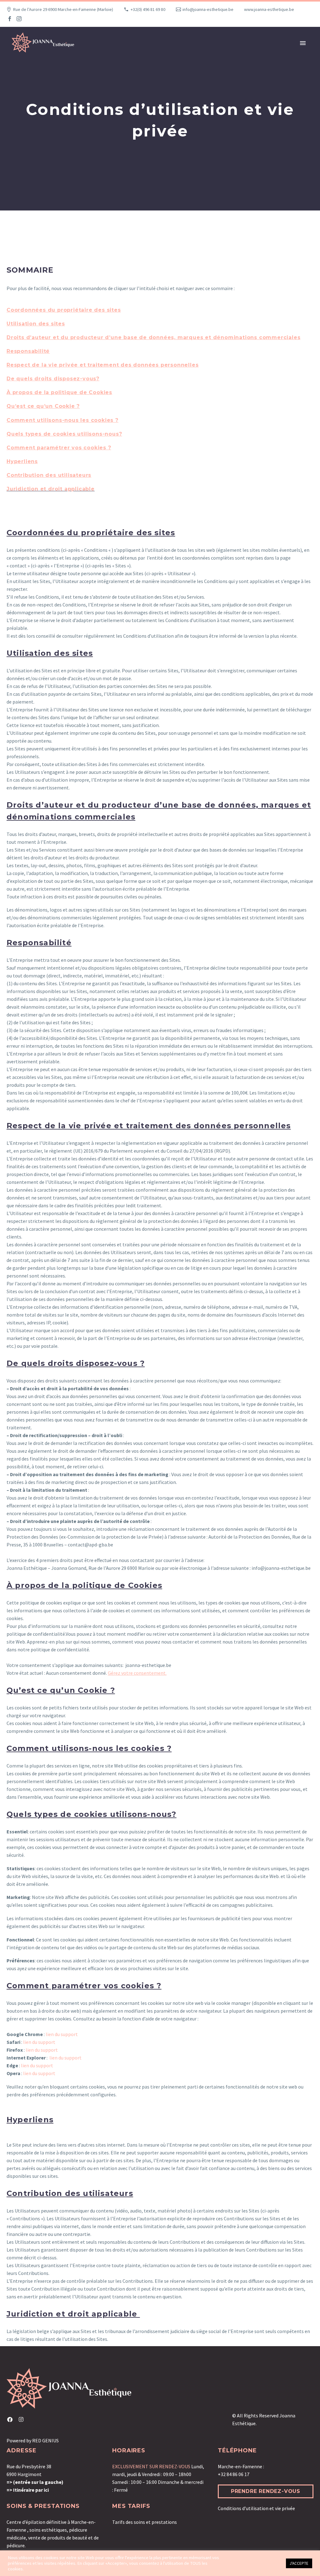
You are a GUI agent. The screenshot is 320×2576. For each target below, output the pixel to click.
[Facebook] (10, 19)
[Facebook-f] (10, 2420)
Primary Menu (303, 43)
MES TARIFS (131, 2506)
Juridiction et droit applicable (51, 489)
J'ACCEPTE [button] (299, 2563)
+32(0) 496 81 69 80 (148, 9)
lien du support (62, 2034)
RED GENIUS (45, 2440)
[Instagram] (19, 19)
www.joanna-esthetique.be (269, 9)
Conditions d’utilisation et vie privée (256, 2508)
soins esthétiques (48, 2530)
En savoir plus (268, 2563)
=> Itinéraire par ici (28, 2490)
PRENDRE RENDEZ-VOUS (266, 2491)
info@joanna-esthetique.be (208, 9)
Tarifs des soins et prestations (145, 2522)
